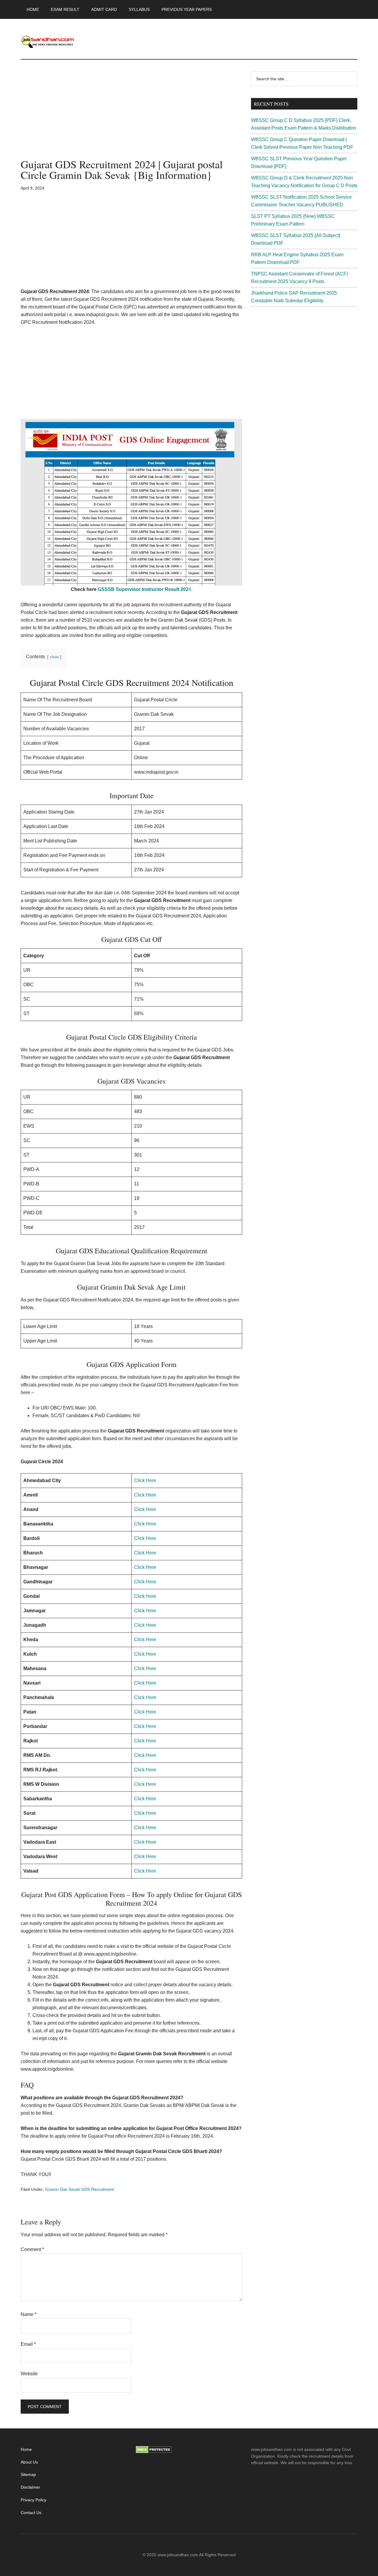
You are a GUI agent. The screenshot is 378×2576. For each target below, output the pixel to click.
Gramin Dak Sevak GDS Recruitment (79, 2189)
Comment (32, 2249)
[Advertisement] (131, 115)
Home (26, 2449)
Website (29, 2374)
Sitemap (28, 2474)
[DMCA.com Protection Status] (154, 2452)
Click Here (145, 1480)
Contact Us (31, 2513)
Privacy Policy (34, 2500)
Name (28, 2314)
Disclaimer (30, 2487)
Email (28, 2344)
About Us (29, 2462)
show (54, 657)
